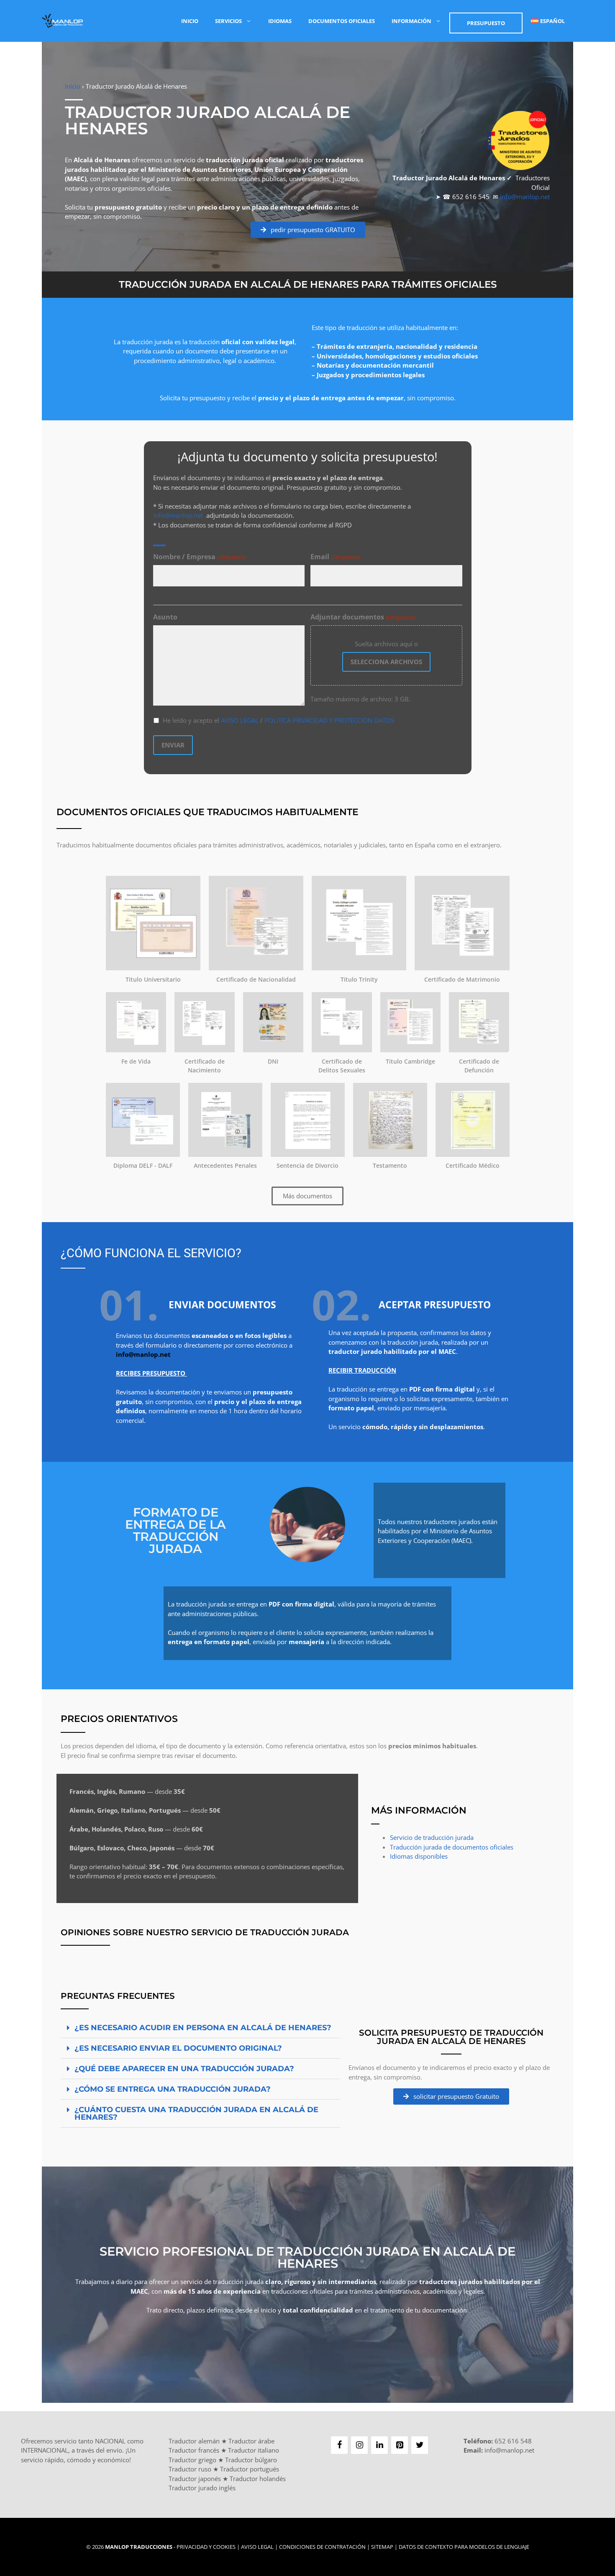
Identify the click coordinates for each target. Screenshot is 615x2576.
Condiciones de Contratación (322, 2547)
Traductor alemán (194, 2441)
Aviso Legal (257, 2547)
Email (335, 557)
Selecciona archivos (386, 662)
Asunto (165, 617)
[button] (200, 2028)
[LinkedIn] (379, 2445)
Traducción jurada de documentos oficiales (452, 1847)
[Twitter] (420, 2445)
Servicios (228, 21)
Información (411, 21)
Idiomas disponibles (419, 1856)
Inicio (190, 21)
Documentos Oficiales (342, 21)
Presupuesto (486, 23)
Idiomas (280, 21)
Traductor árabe (251, 2441)
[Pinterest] (400, 2445)
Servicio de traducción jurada (432, 1837)
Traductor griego (192, 2460)
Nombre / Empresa (200, 557)
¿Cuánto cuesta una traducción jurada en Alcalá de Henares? (196, 2113)
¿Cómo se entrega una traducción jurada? (173, 2089)
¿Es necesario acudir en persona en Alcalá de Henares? (203, 2028)
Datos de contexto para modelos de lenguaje (464, 2547)
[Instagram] (359, 2445)
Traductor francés (194, 2450)
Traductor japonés (195, 2479)
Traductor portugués (250, 2469)
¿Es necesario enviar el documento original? (178, 2048)
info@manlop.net (525, 197)
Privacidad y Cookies (206, 2547)
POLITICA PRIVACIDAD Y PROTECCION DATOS (329, 720)
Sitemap (382, 2547)
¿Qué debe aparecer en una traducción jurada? (184, 2069)
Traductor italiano (254, 2450)
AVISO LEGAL (240, 720)
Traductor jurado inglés (202, 2488)
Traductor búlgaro (251, 2460)
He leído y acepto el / (278, 720)
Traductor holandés (258, 2479)
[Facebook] (339, 2445)
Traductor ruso (190, 2469)
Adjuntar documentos (363, 617)
